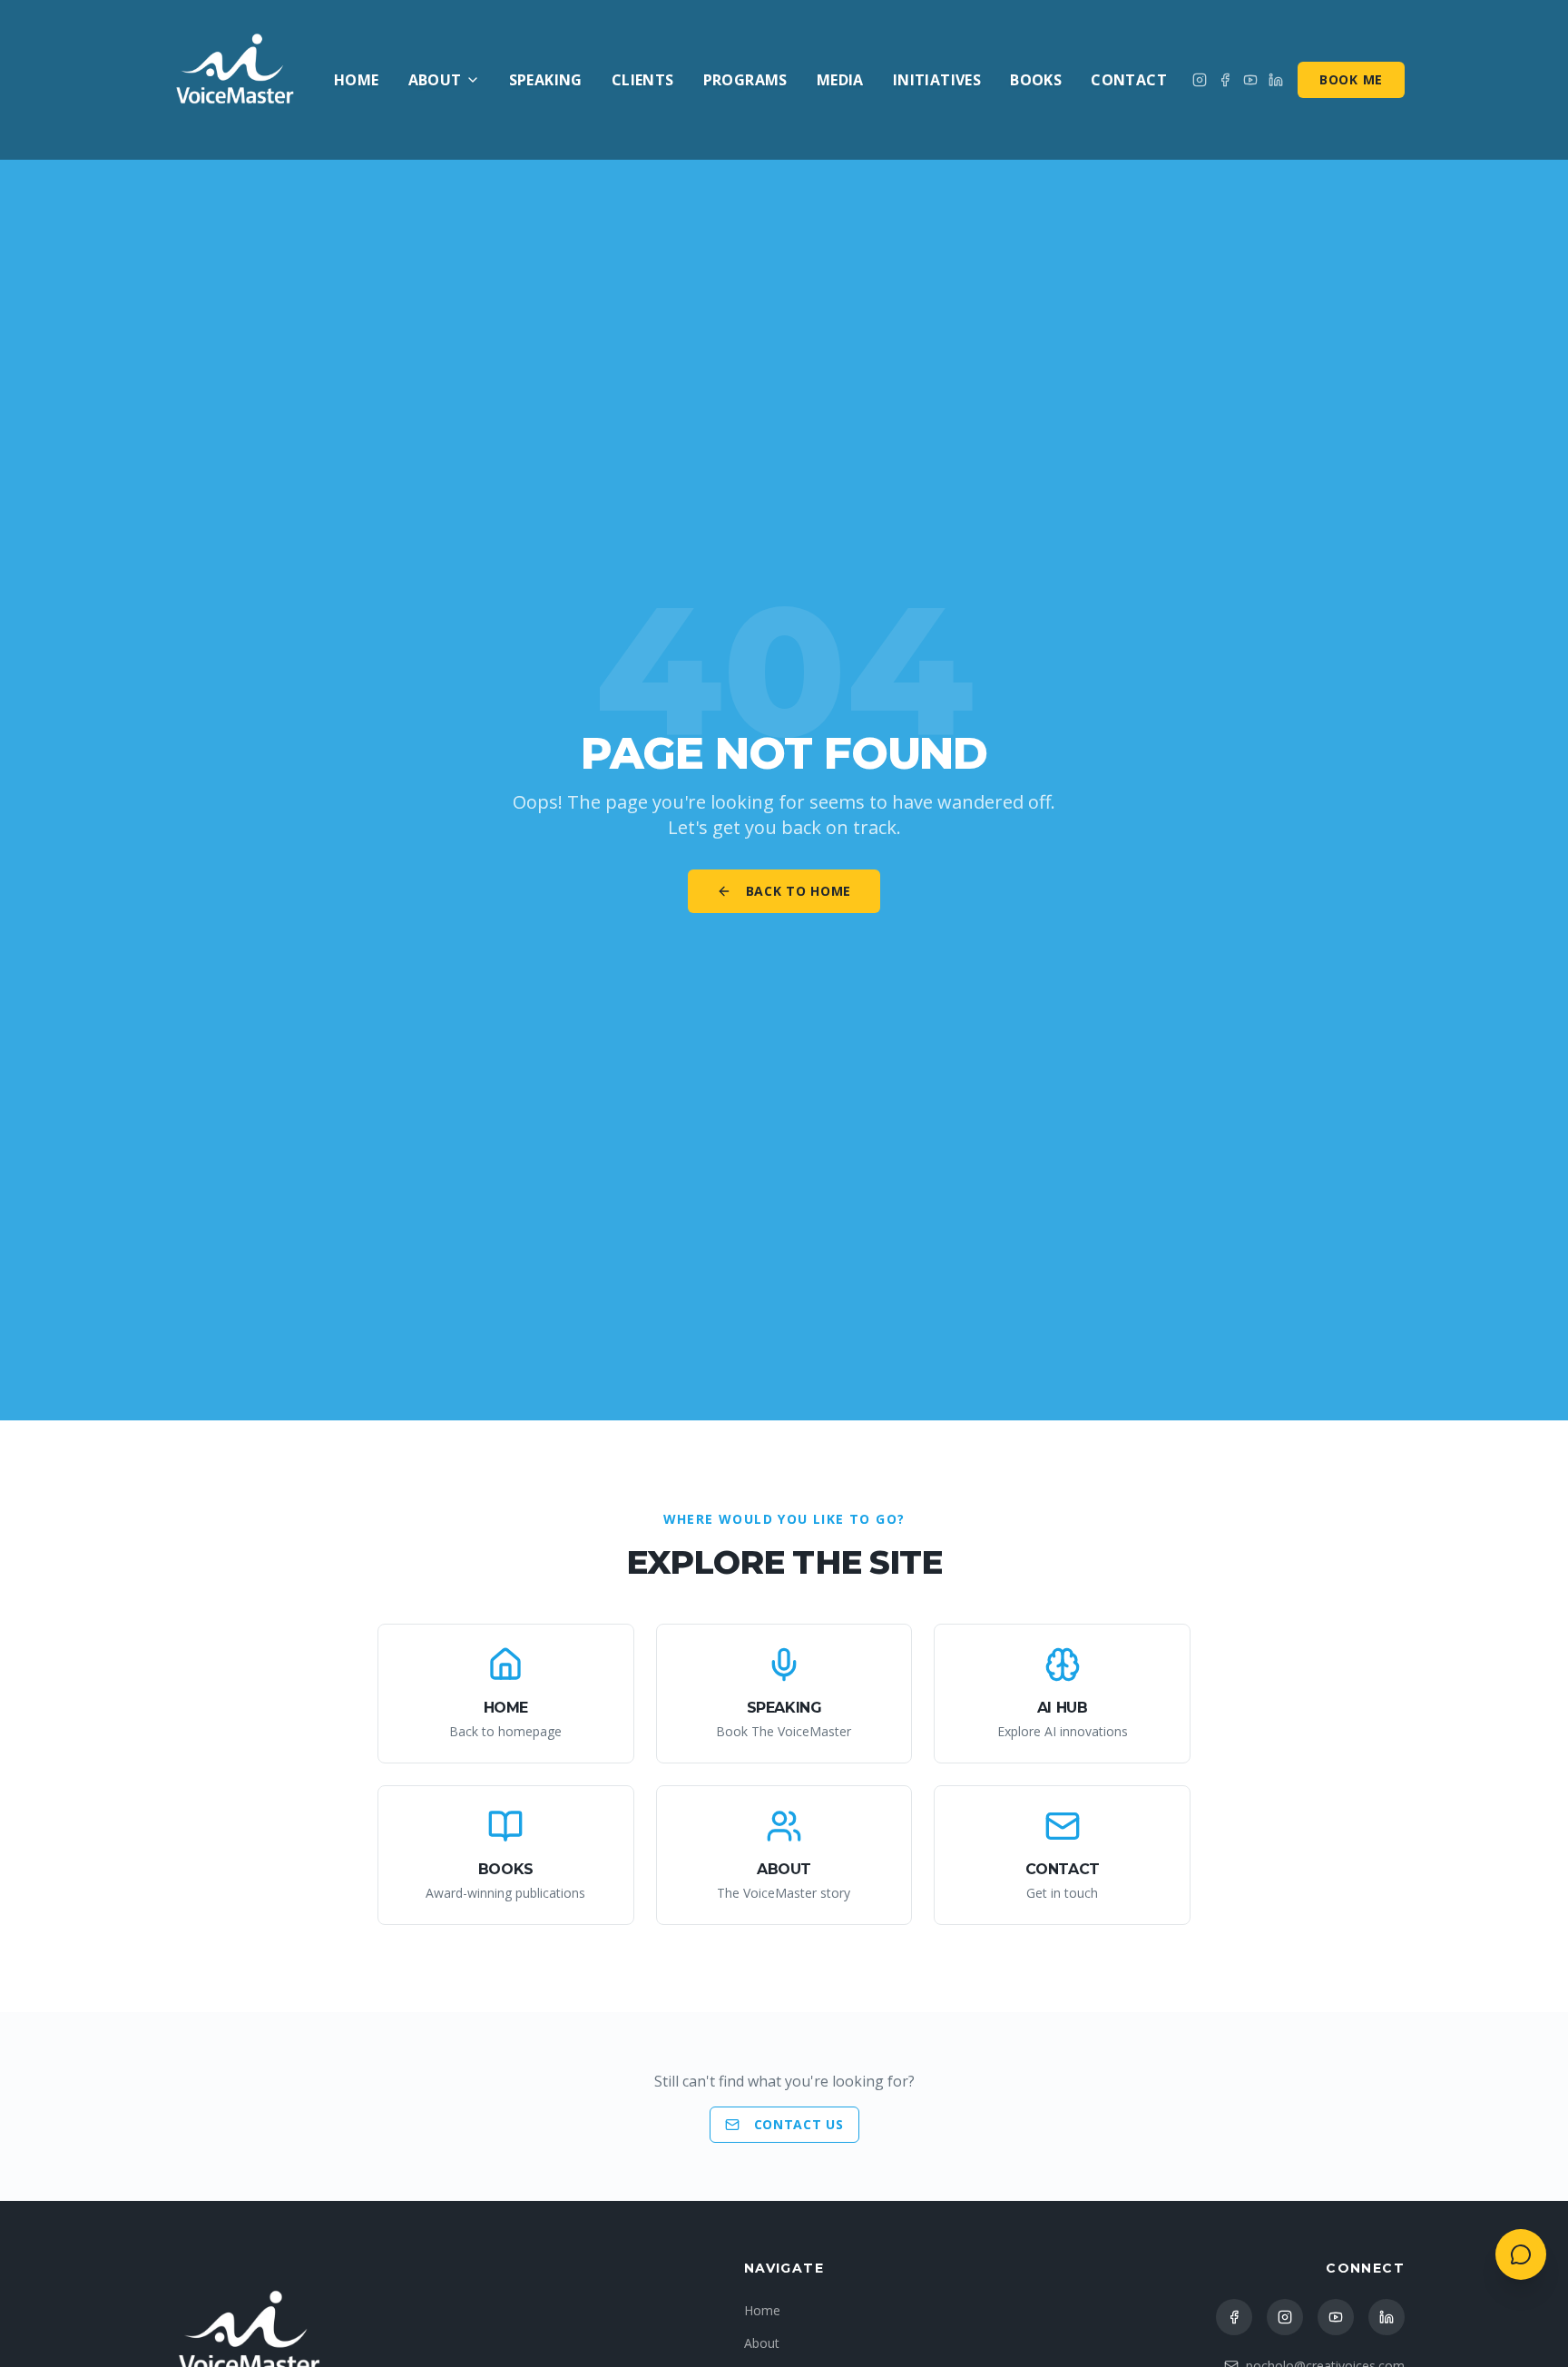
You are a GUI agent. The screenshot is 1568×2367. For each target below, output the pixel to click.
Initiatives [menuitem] (937, 80)
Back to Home (799, 891)
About (435, 80)
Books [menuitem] (1036, 80)
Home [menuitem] (357, 80)
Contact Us (799, 2124)
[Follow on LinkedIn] (1387, 2317)
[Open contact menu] (1521, 2254)
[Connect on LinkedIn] (1276, 80)
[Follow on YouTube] (1336, 2317)
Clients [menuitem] (643, 80)
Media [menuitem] (840, 80)
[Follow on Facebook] (1225, 80)
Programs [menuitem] (745, 80)
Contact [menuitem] (1129, 80)
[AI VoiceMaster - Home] (236, 80)
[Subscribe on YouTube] (1250, 80)
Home (762, 2310)
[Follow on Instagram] (1200, 80)
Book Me (1351, 79)
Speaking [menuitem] (546, 80)
